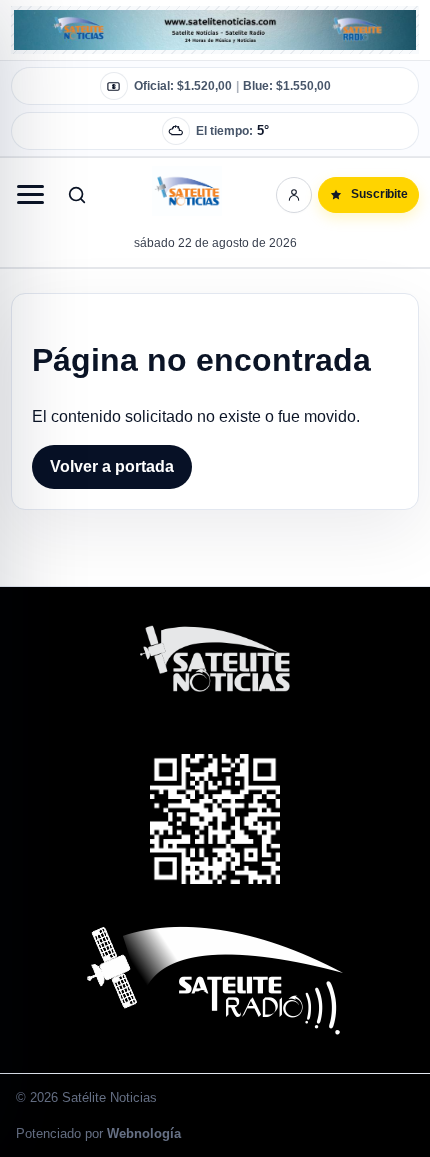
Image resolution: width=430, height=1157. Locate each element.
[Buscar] (77, 195)
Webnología (144, 1133)
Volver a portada (112, 466)
